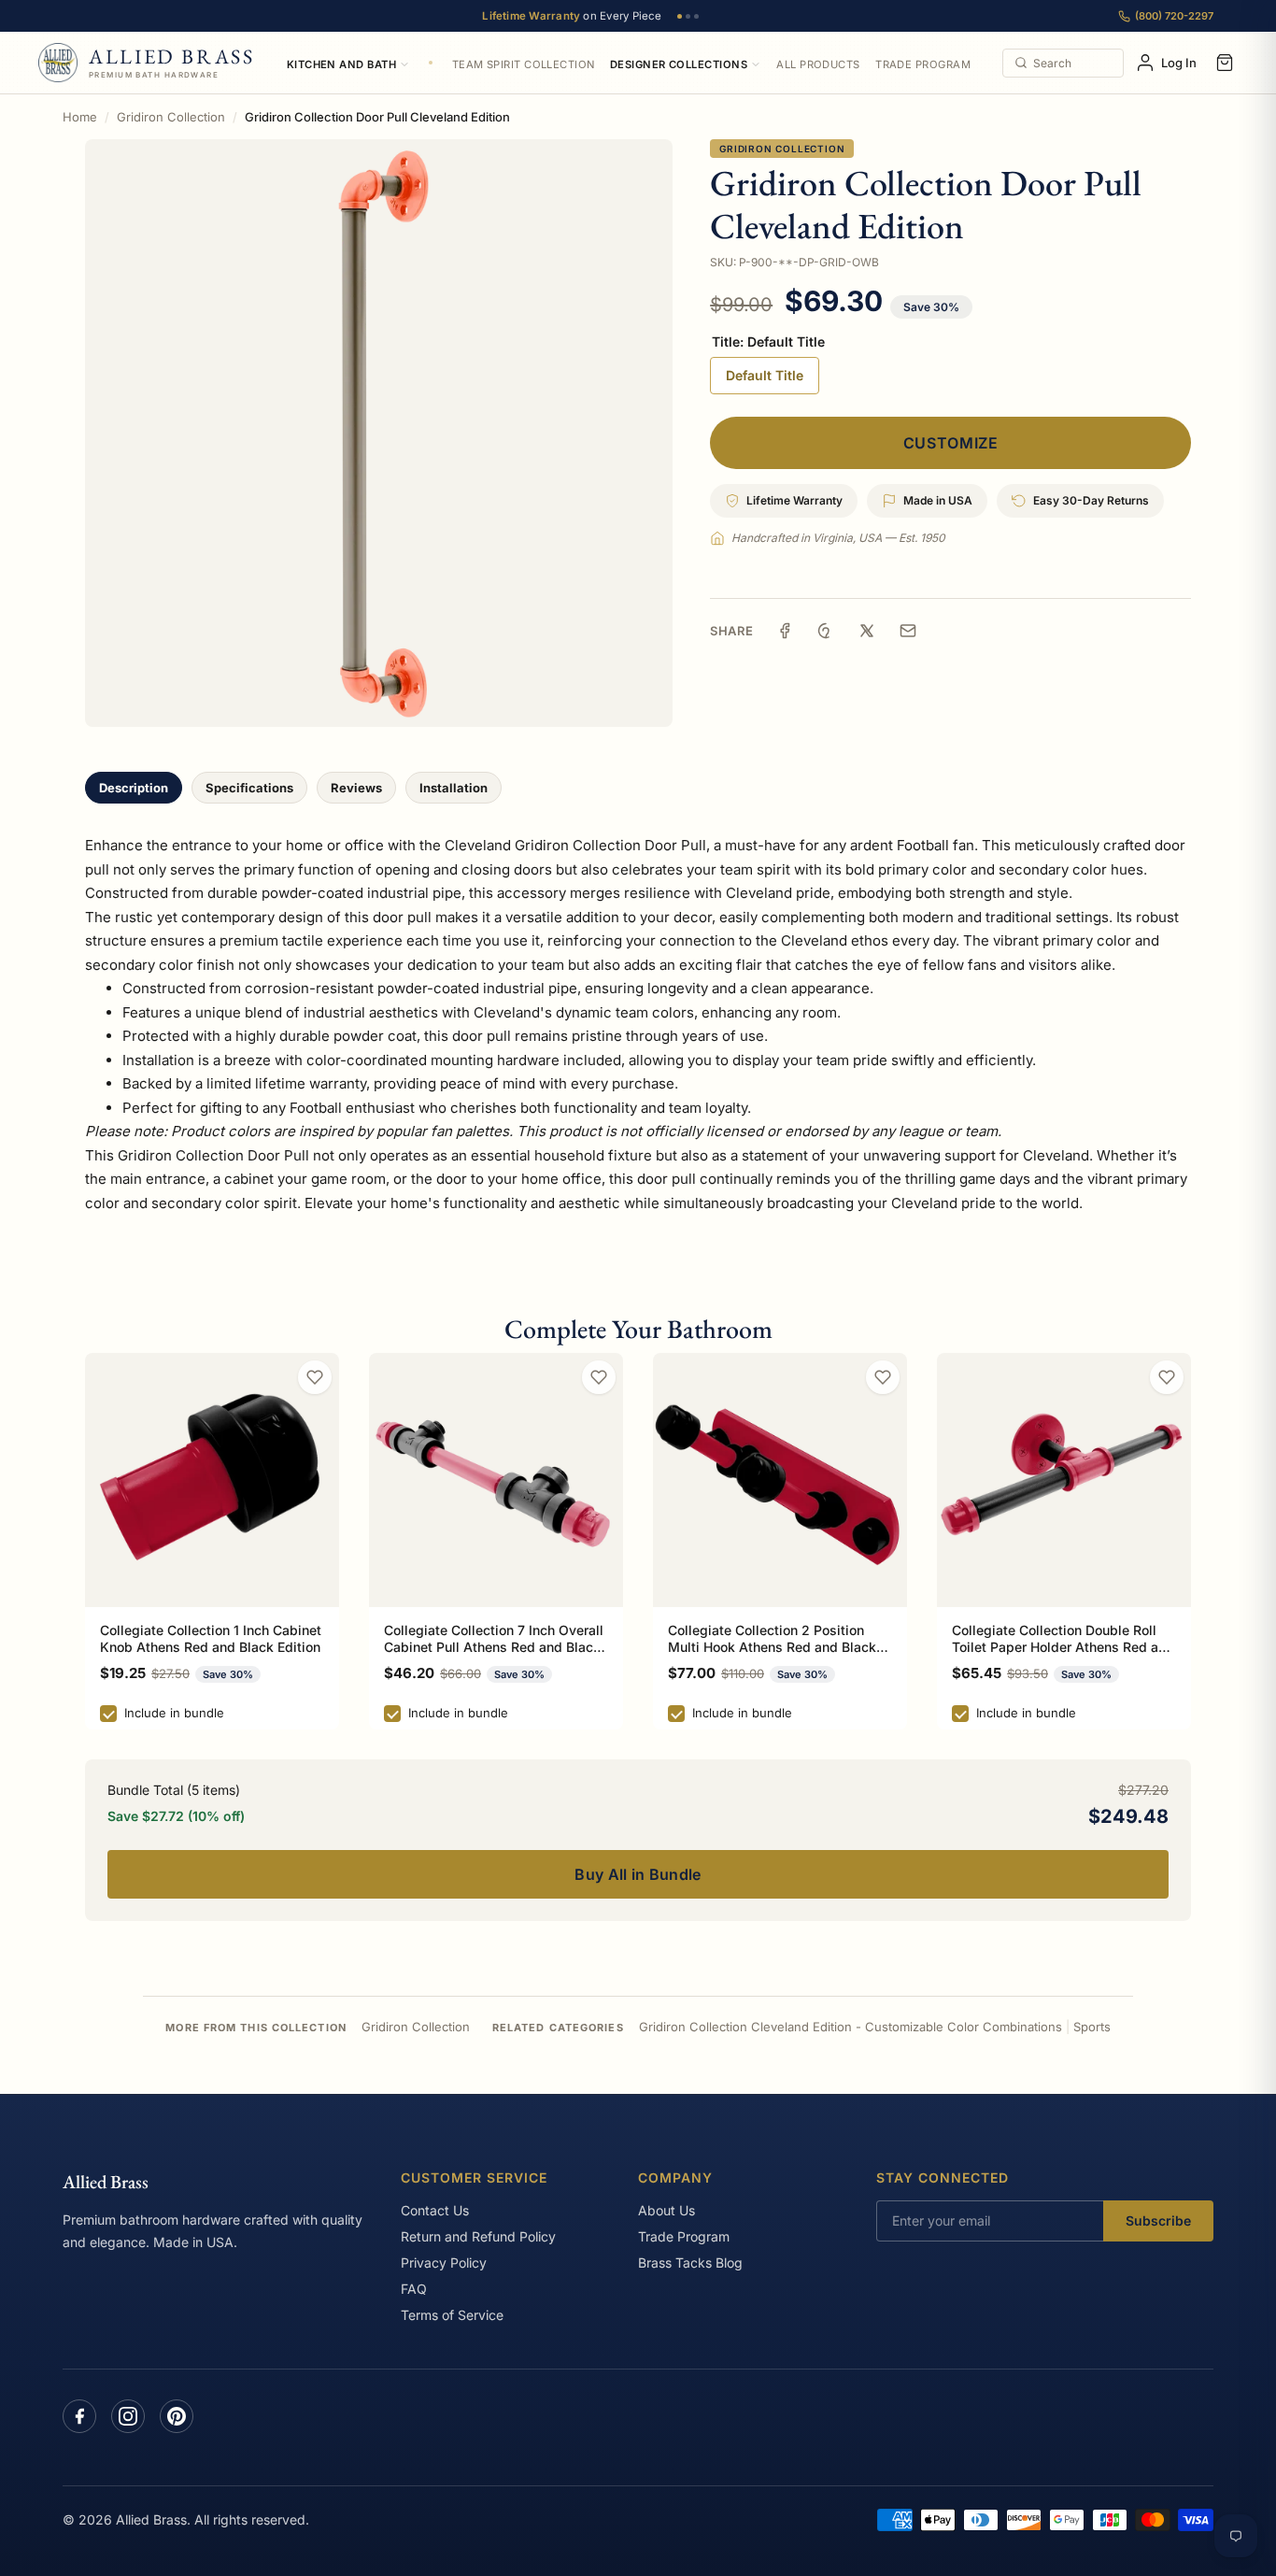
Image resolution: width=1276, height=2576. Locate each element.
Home (80, 117)
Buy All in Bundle (638, 1874)
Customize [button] (951, 443)
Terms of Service (452, 2315)
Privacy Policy (444, 2263)
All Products (818, 64)
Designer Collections (679, 64)
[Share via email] (908, 631)
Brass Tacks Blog (690, 2263)
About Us (666, 2210)
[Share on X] (867, 631)
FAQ (414, 2289)
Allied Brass (106, 2182)
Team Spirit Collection (524, 64)
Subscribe (1158, 2220)
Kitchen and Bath (341, 64)
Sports (1092, 2027)
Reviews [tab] (356, 788)
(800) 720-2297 (1174, 16)
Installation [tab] (454, 788)
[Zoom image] (379, 433)
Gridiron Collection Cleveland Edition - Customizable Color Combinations (851, 2027)
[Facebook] (79, 2416)
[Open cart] (1225, 63)
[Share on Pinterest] (826, 631)
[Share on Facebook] (785, 631)
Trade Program (923, 64)
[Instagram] (128, 2416)
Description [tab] (134, 788)
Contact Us (435, 2210)
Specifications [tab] (249, 788)
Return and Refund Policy (478, 2236)
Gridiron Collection (171, 117)
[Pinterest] (177, 2416)
